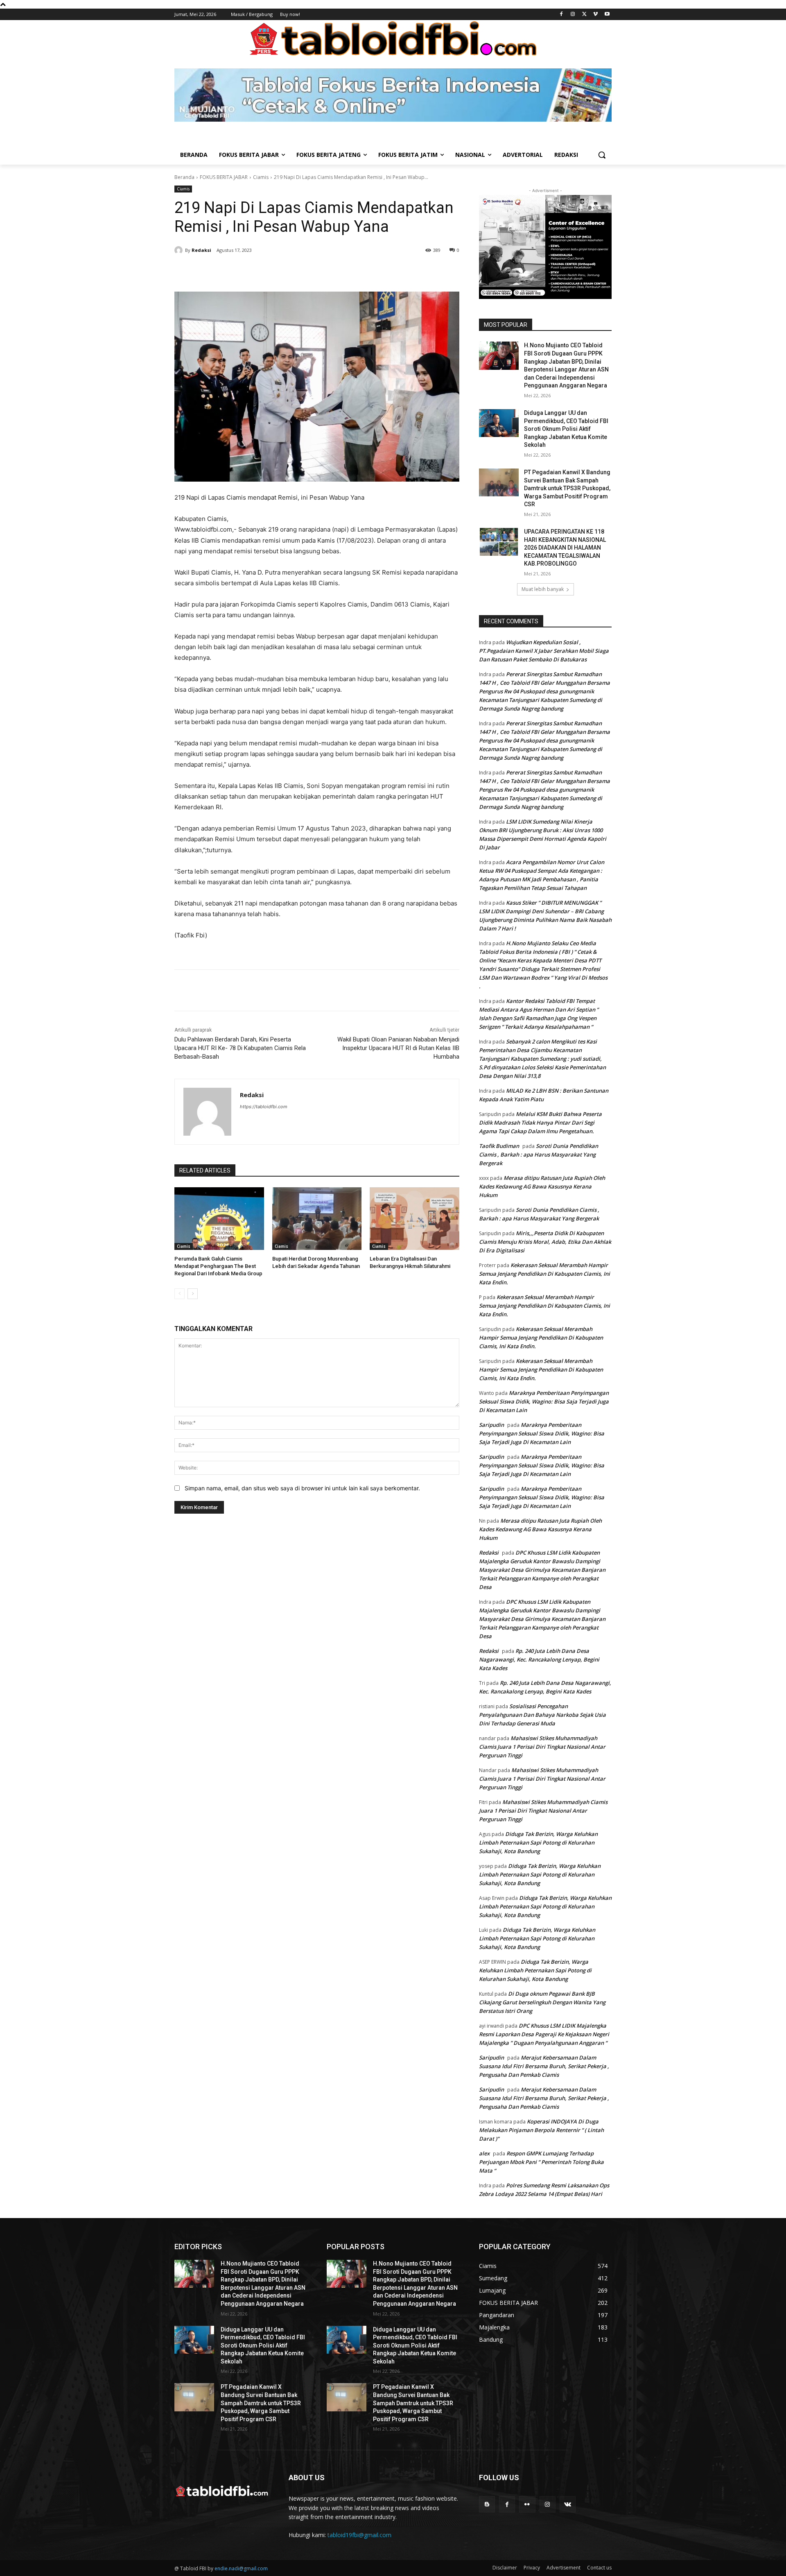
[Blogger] (487, 2504)
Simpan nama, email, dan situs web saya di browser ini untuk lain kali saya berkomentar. (302, 1488)
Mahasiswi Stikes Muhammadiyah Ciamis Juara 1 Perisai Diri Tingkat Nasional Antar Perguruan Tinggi (542, 1747)
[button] (602, 155)
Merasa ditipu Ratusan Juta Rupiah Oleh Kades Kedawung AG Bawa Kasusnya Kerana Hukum (542, 1186)
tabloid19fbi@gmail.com (359, 2535)
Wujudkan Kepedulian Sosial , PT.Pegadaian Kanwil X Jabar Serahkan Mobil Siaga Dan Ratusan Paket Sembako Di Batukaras (544, 651)
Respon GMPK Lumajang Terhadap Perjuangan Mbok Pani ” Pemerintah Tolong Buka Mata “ (541, 2162)
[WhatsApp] (296, 271)
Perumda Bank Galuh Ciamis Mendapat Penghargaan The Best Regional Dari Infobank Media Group (218, 1266)
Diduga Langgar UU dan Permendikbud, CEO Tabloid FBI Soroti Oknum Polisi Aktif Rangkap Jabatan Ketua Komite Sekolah (566, 429)
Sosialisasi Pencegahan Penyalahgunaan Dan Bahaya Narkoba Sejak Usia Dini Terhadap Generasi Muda (542, 1715)
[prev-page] (180, 1294)
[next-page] (193, 1294)
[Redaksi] (180, 250)
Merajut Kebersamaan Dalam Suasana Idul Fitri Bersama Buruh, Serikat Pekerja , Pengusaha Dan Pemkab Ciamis (544, 2066)
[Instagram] (573, 15)
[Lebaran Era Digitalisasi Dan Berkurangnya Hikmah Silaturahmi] (414, 1219)
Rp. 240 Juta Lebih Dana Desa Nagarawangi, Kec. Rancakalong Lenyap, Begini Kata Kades (539, 1659)
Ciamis (261, 177)
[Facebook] (561, 15)
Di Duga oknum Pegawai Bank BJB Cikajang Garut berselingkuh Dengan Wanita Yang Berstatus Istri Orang (542, 2002)
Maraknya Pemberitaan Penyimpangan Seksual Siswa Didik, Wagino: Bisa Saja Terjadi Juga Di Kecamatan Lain (544, 1401)
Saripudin (491, 1425)
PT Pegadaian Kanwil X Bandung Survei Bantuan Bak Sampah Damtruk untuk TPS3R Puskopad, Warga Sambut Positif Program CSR (567, 488)
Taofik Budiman (499, 1146)
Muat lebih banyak (543, 589)
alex (484, 2153)
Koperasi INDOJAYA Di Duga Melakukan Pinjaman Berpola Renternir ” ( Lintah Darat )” (541, 2130)
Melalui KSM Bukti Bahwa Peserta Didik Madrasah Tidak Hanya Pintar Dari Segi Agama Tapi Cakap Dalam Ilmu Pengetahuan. (540, 1123)
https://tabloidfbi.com (264, 1107)
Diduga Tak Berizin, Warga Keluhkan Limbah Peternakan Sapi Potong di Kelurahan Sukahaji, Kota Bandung (538, 1843)
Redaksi (201, 250)
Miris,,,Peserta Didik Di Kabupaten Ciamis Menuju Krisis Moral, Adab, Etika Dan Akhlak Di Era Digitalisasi (545, 1242)
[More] (315, 271)
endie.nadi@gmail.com (241, 2568)
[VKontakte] (568, 2504)
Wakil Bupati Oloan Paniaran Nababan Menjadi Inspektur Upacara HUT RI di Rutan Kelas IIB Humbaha (398, 1048)
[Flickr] (527, 2504)
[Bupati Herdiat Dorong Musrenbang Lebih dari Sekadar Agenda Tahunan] (317, 1219)
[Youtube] (607, 15)
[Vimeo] (595, 15)
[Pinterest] (277, 271)
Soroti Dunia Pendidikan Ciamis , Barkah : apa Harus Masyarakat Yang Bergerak (539, 1154)
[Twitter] (584, 15)
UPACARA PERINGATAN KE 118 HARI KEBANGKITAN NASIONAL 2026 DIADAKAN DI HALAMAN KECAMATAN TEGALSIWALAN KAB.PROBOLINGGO (565, 548)
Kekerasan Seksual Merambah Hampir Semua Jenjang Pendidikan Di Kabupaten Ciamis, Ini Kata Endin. (544, 1274)
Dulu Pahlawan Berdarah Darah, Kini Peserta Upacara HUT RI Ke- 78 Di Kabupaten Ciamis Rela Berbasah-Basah (240, 1048)
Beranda (184, 177)
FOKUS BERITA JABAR (224, 177)
